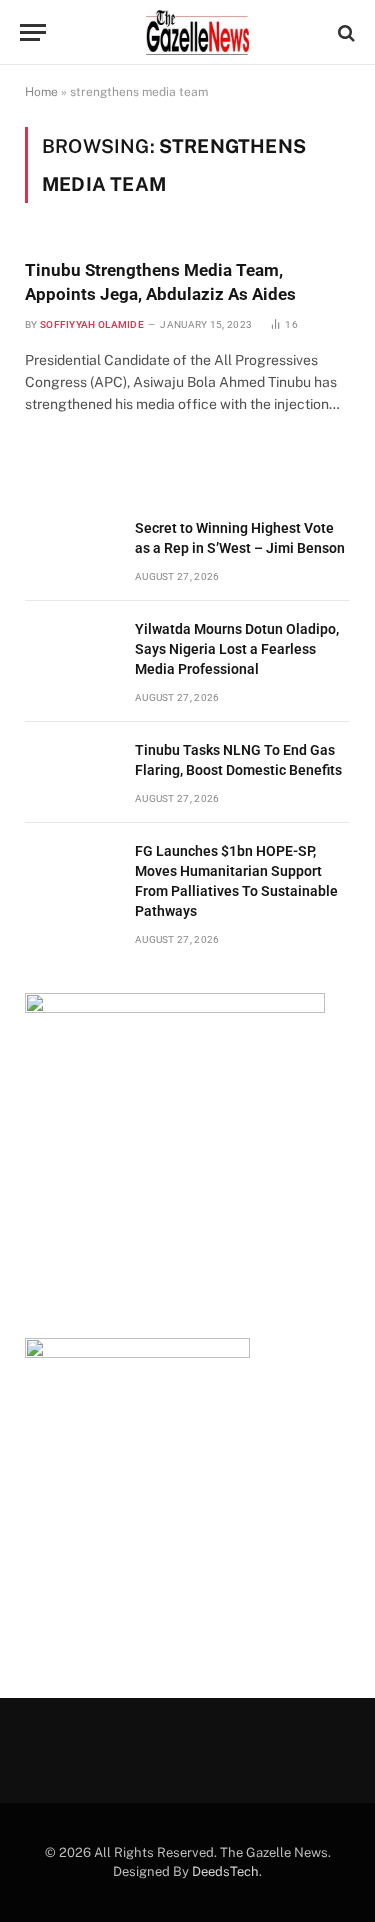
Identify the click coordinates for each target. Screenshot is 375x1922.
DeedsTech (225, 1871)
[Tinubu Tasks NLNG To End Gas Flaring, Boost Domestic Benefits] (71, 772)
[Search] (344, 32)
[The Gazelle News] (197, 32)
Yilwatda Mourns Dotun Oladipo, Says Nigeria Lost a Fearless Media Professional (237, 649)
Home (41, 92)
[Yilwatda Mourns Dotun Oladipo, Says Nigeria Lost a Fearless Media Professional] (71, 651)
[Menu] (33, 32)
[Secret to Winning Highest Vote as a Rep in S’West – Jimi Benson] (71, 550)
